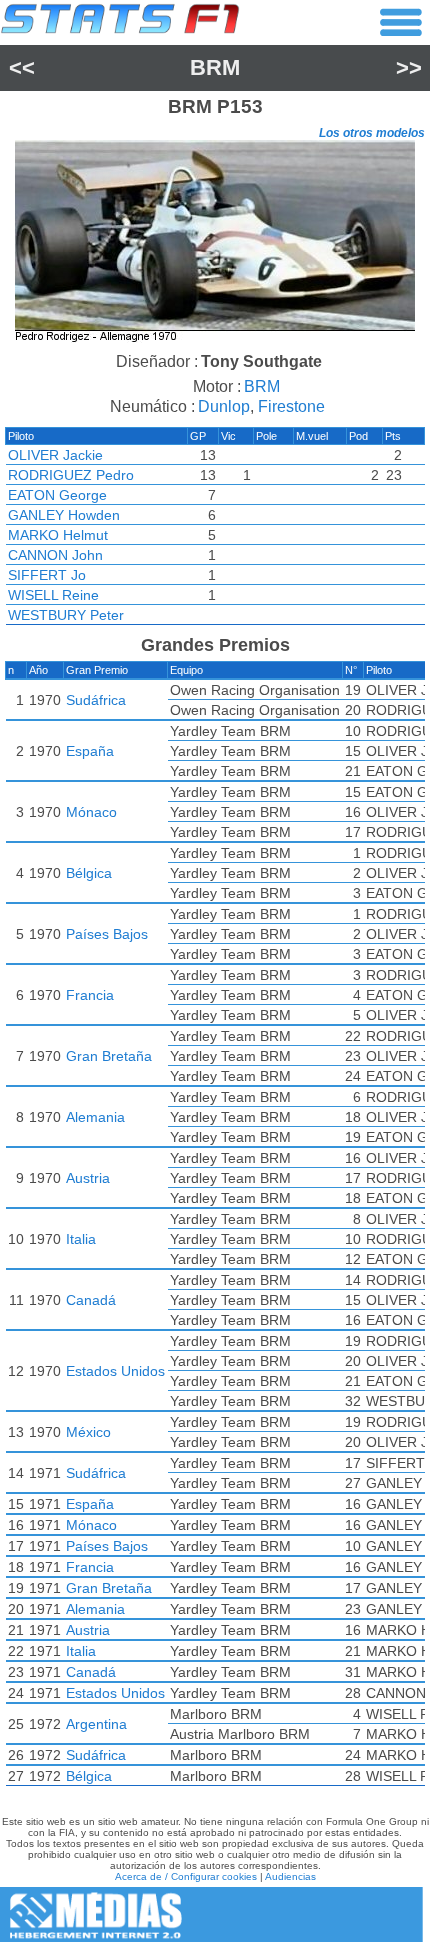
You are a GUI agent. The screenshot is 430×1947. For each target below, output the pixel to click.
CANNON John (55, 555)
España (90, 751)
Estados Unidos (115, 1371)
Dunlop (224, 406)
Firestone (291, 406)
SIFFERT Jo (47, 575)
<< (22, 67)
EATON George (57, 495)
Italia (81, 1239)
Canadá (91, 1300)
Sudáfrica (96, 700)
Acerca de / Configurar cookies (186, 1876)
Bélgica (89, 873)
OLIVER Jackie (55, 455)
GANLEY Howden (64, 515)
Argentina (96, 1724)
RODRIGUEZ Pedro (71, 475)
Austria (88, 1178)
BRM (215, 67)
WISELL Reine (53, 595)
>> (409, 67)
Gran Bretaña (109, 1056)
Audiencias (290, 1876)
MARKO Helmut (58, 535)
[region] (215, 243)
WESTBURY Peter (66, 615)
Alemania (95, 1117)
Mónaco (91, 812)
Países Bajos (107, 934)
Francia (90, 995)
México (88, 1432)
